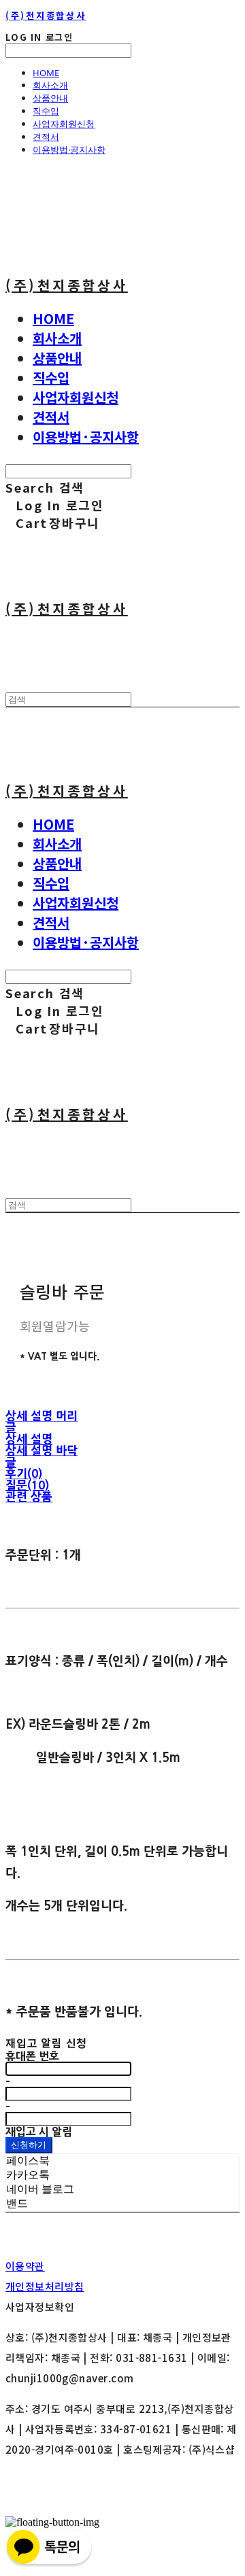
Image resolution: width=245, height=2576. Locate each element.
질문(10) (27, 1485)
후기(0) (24, 1474)
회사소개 (50, 85)
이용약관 (25, 2266)
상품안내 (50, 98)
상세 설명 (29, 1439)
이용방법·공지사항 (69, 149)
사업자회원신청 (64, 124)
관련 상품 (29, 1497)
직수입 (46, 111)
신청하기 (29, 2145)
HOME (46, 73)
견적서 (46, 137)
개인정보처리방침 (45, 2286)
